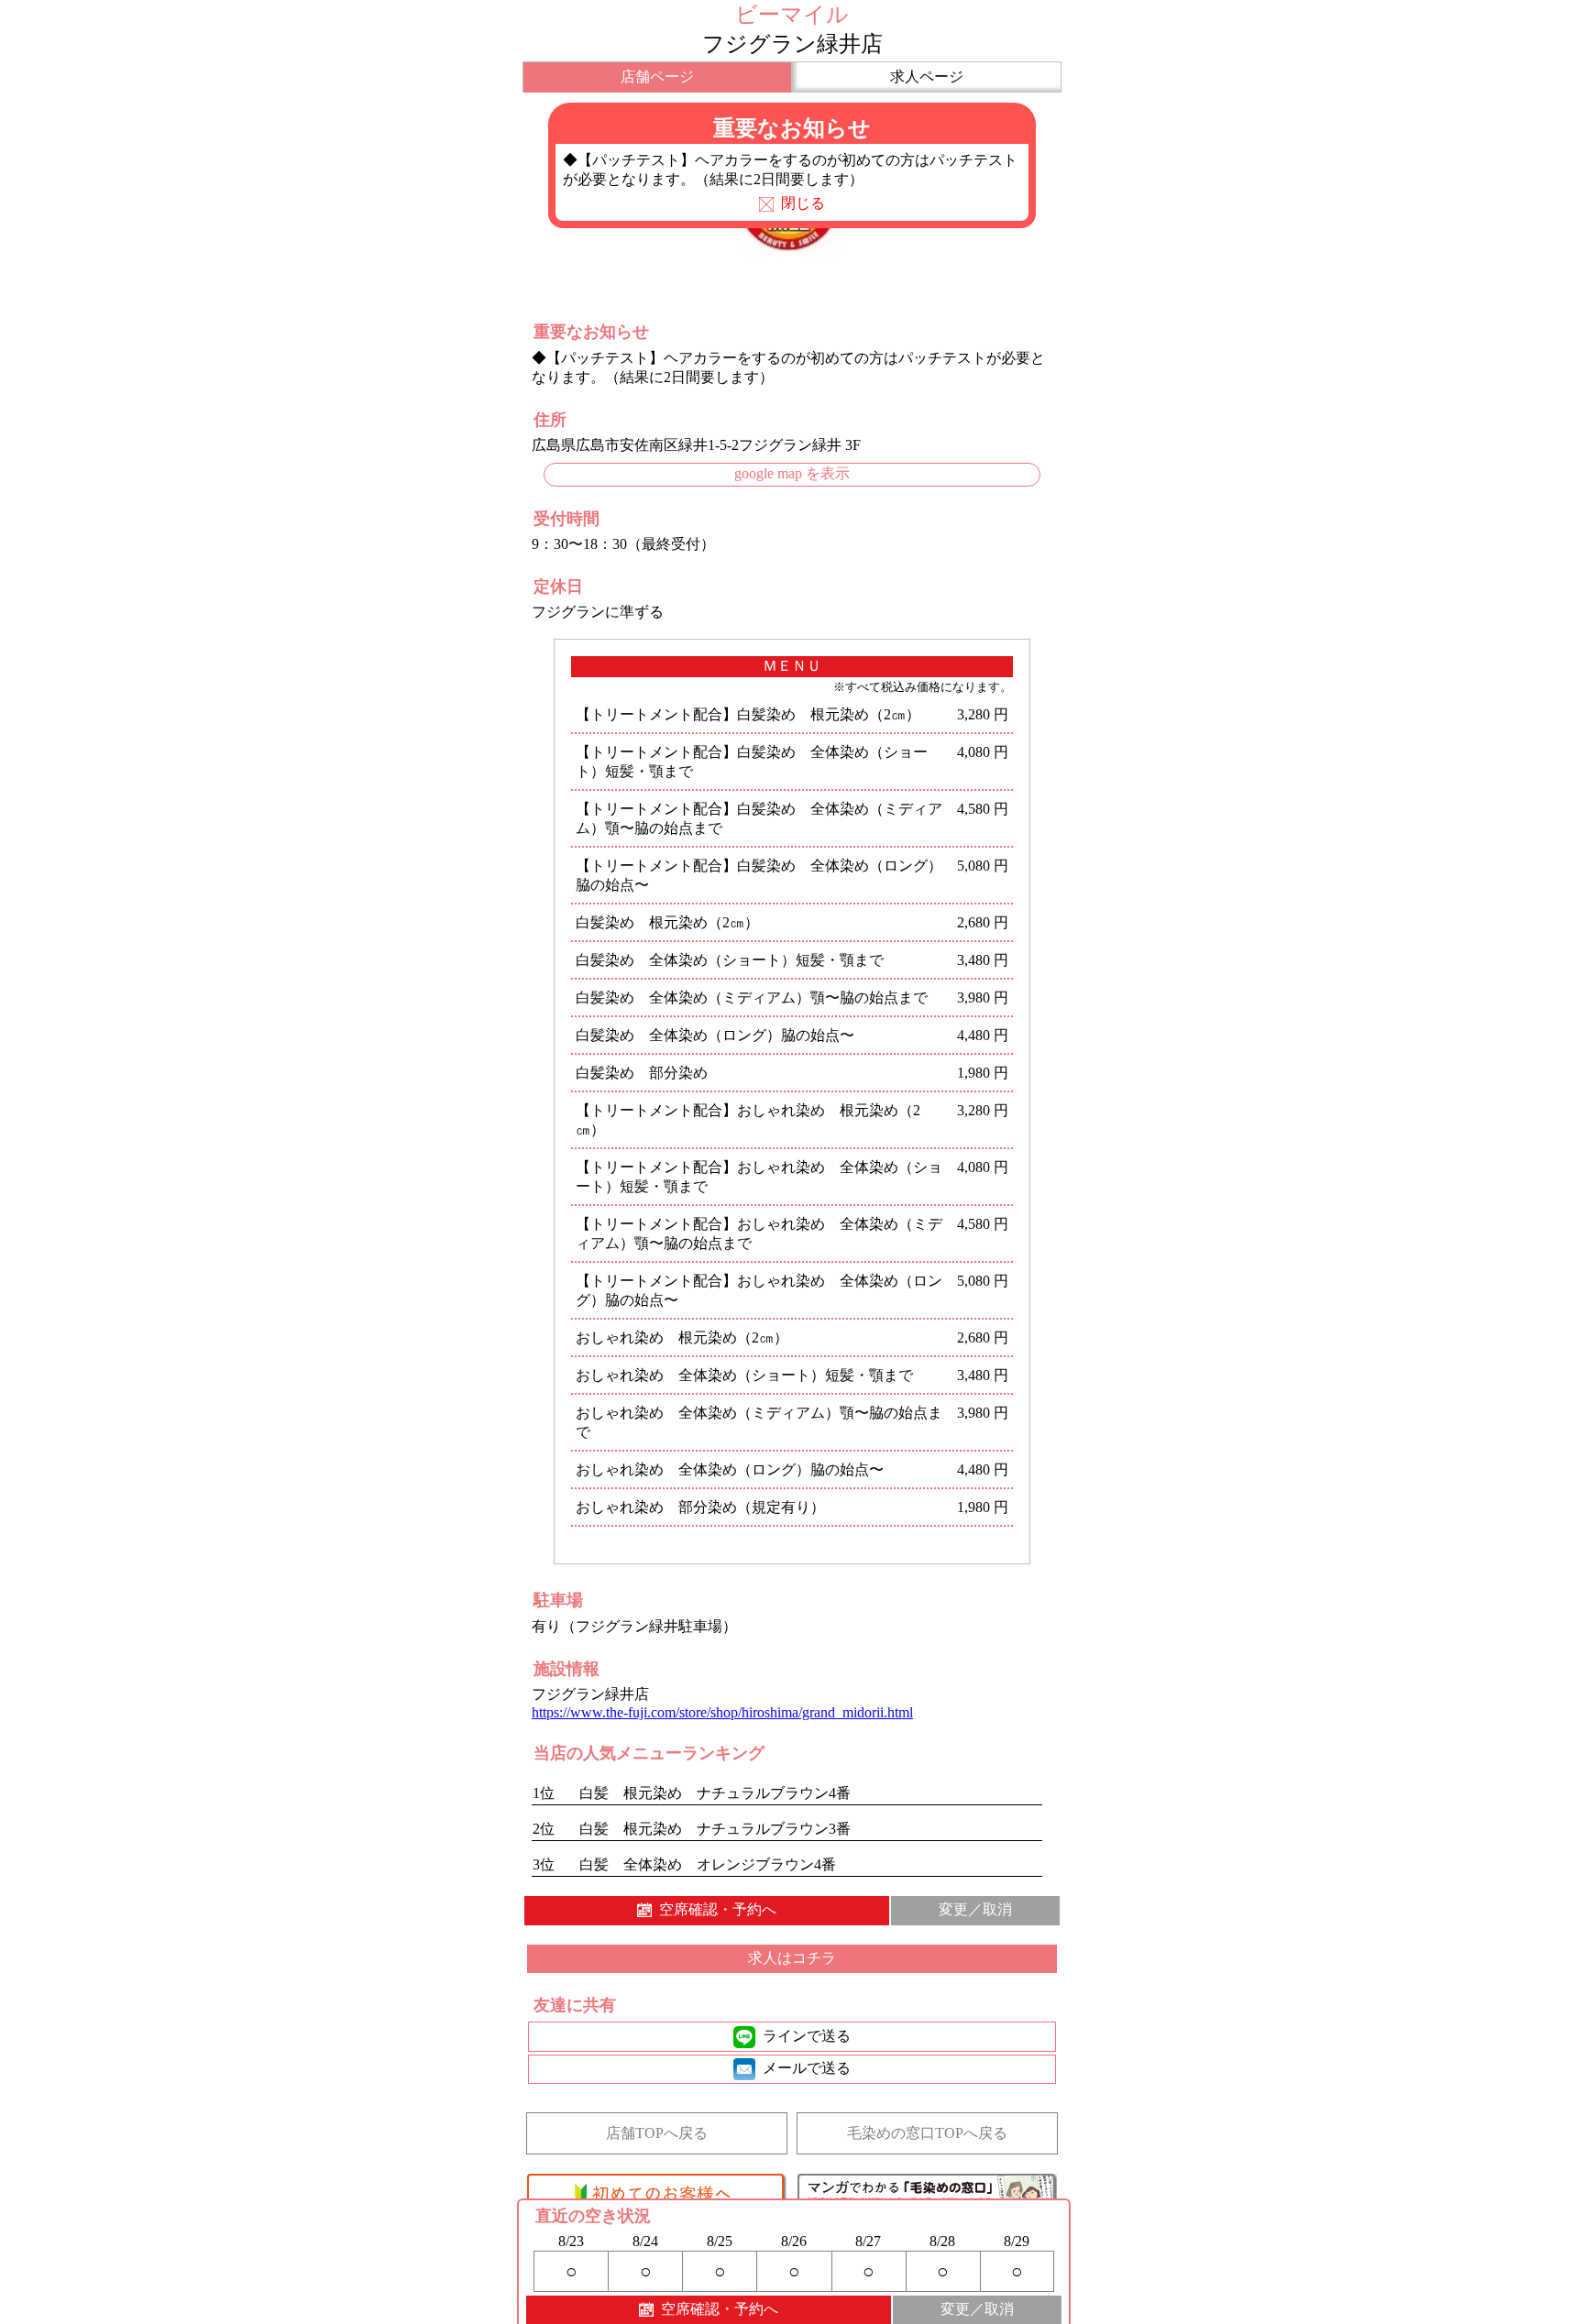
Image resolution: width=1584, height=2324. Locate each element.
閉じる (803, 203)
